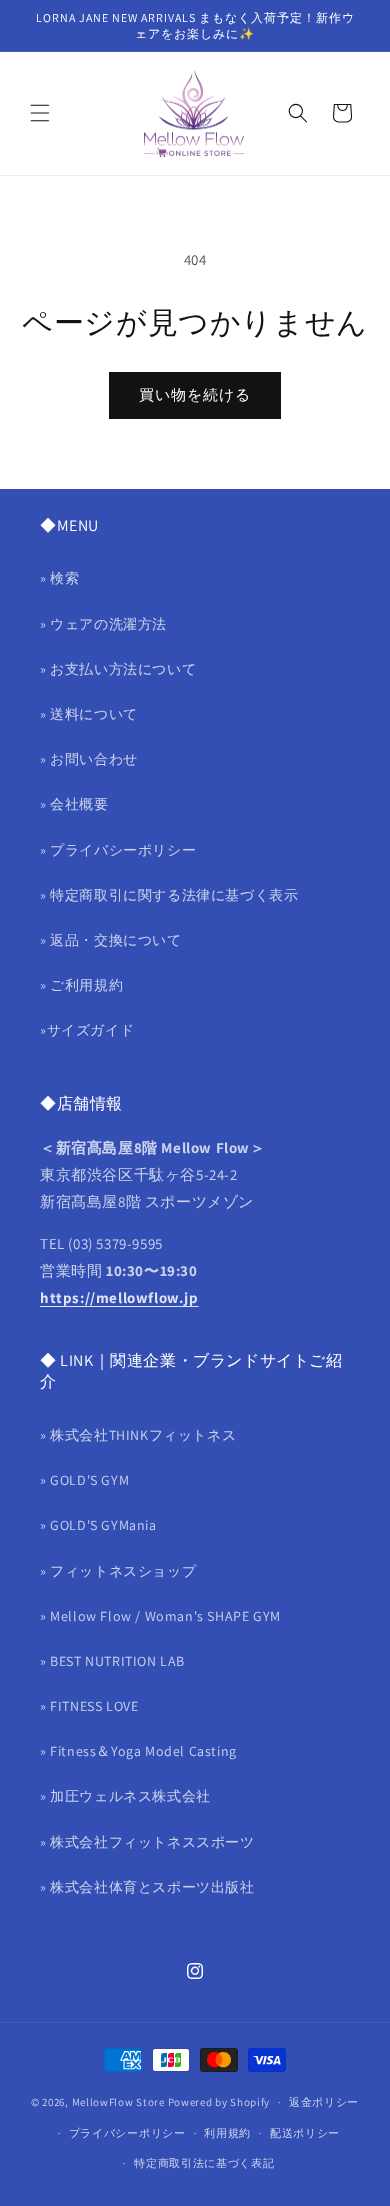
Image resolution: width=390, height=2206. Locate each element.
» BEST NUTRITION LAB (112, 1661)
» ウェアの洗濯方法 (103, 624)
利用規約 (227, 2133)
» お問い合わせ (89, 759)
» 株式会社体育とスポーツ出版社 (147, 1887)
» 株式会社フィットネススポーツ (147, 1842)
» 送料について (89, 714)
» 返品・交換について (111, 940)
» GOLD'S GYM (84, 1480)
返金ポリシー (324, 2102)
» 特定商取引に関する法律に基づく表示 (169, 895)
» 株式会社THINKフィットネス (138, 1435)
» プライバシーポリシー (118, 850)
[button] (40, 113)
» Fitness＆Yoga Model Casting (138, 1751)
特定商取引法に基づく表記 (204, 2163)
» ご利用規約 (81, 985)
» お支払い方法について (118, 669)
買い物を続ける (195, 394)
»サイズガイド (87, 1030)
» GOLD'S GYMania (98, 1525)
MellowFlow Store (118, 2102)
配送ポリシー (305, 2133)
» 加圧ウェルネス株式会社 (125, 1796)
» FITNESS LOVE (89, 1706)
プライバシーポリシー (127, 2133)
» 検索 (59, 578)
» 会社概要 (74, 804)
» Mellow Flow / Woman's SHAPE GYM (160, 1616)
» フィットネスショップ (118, 1571)
